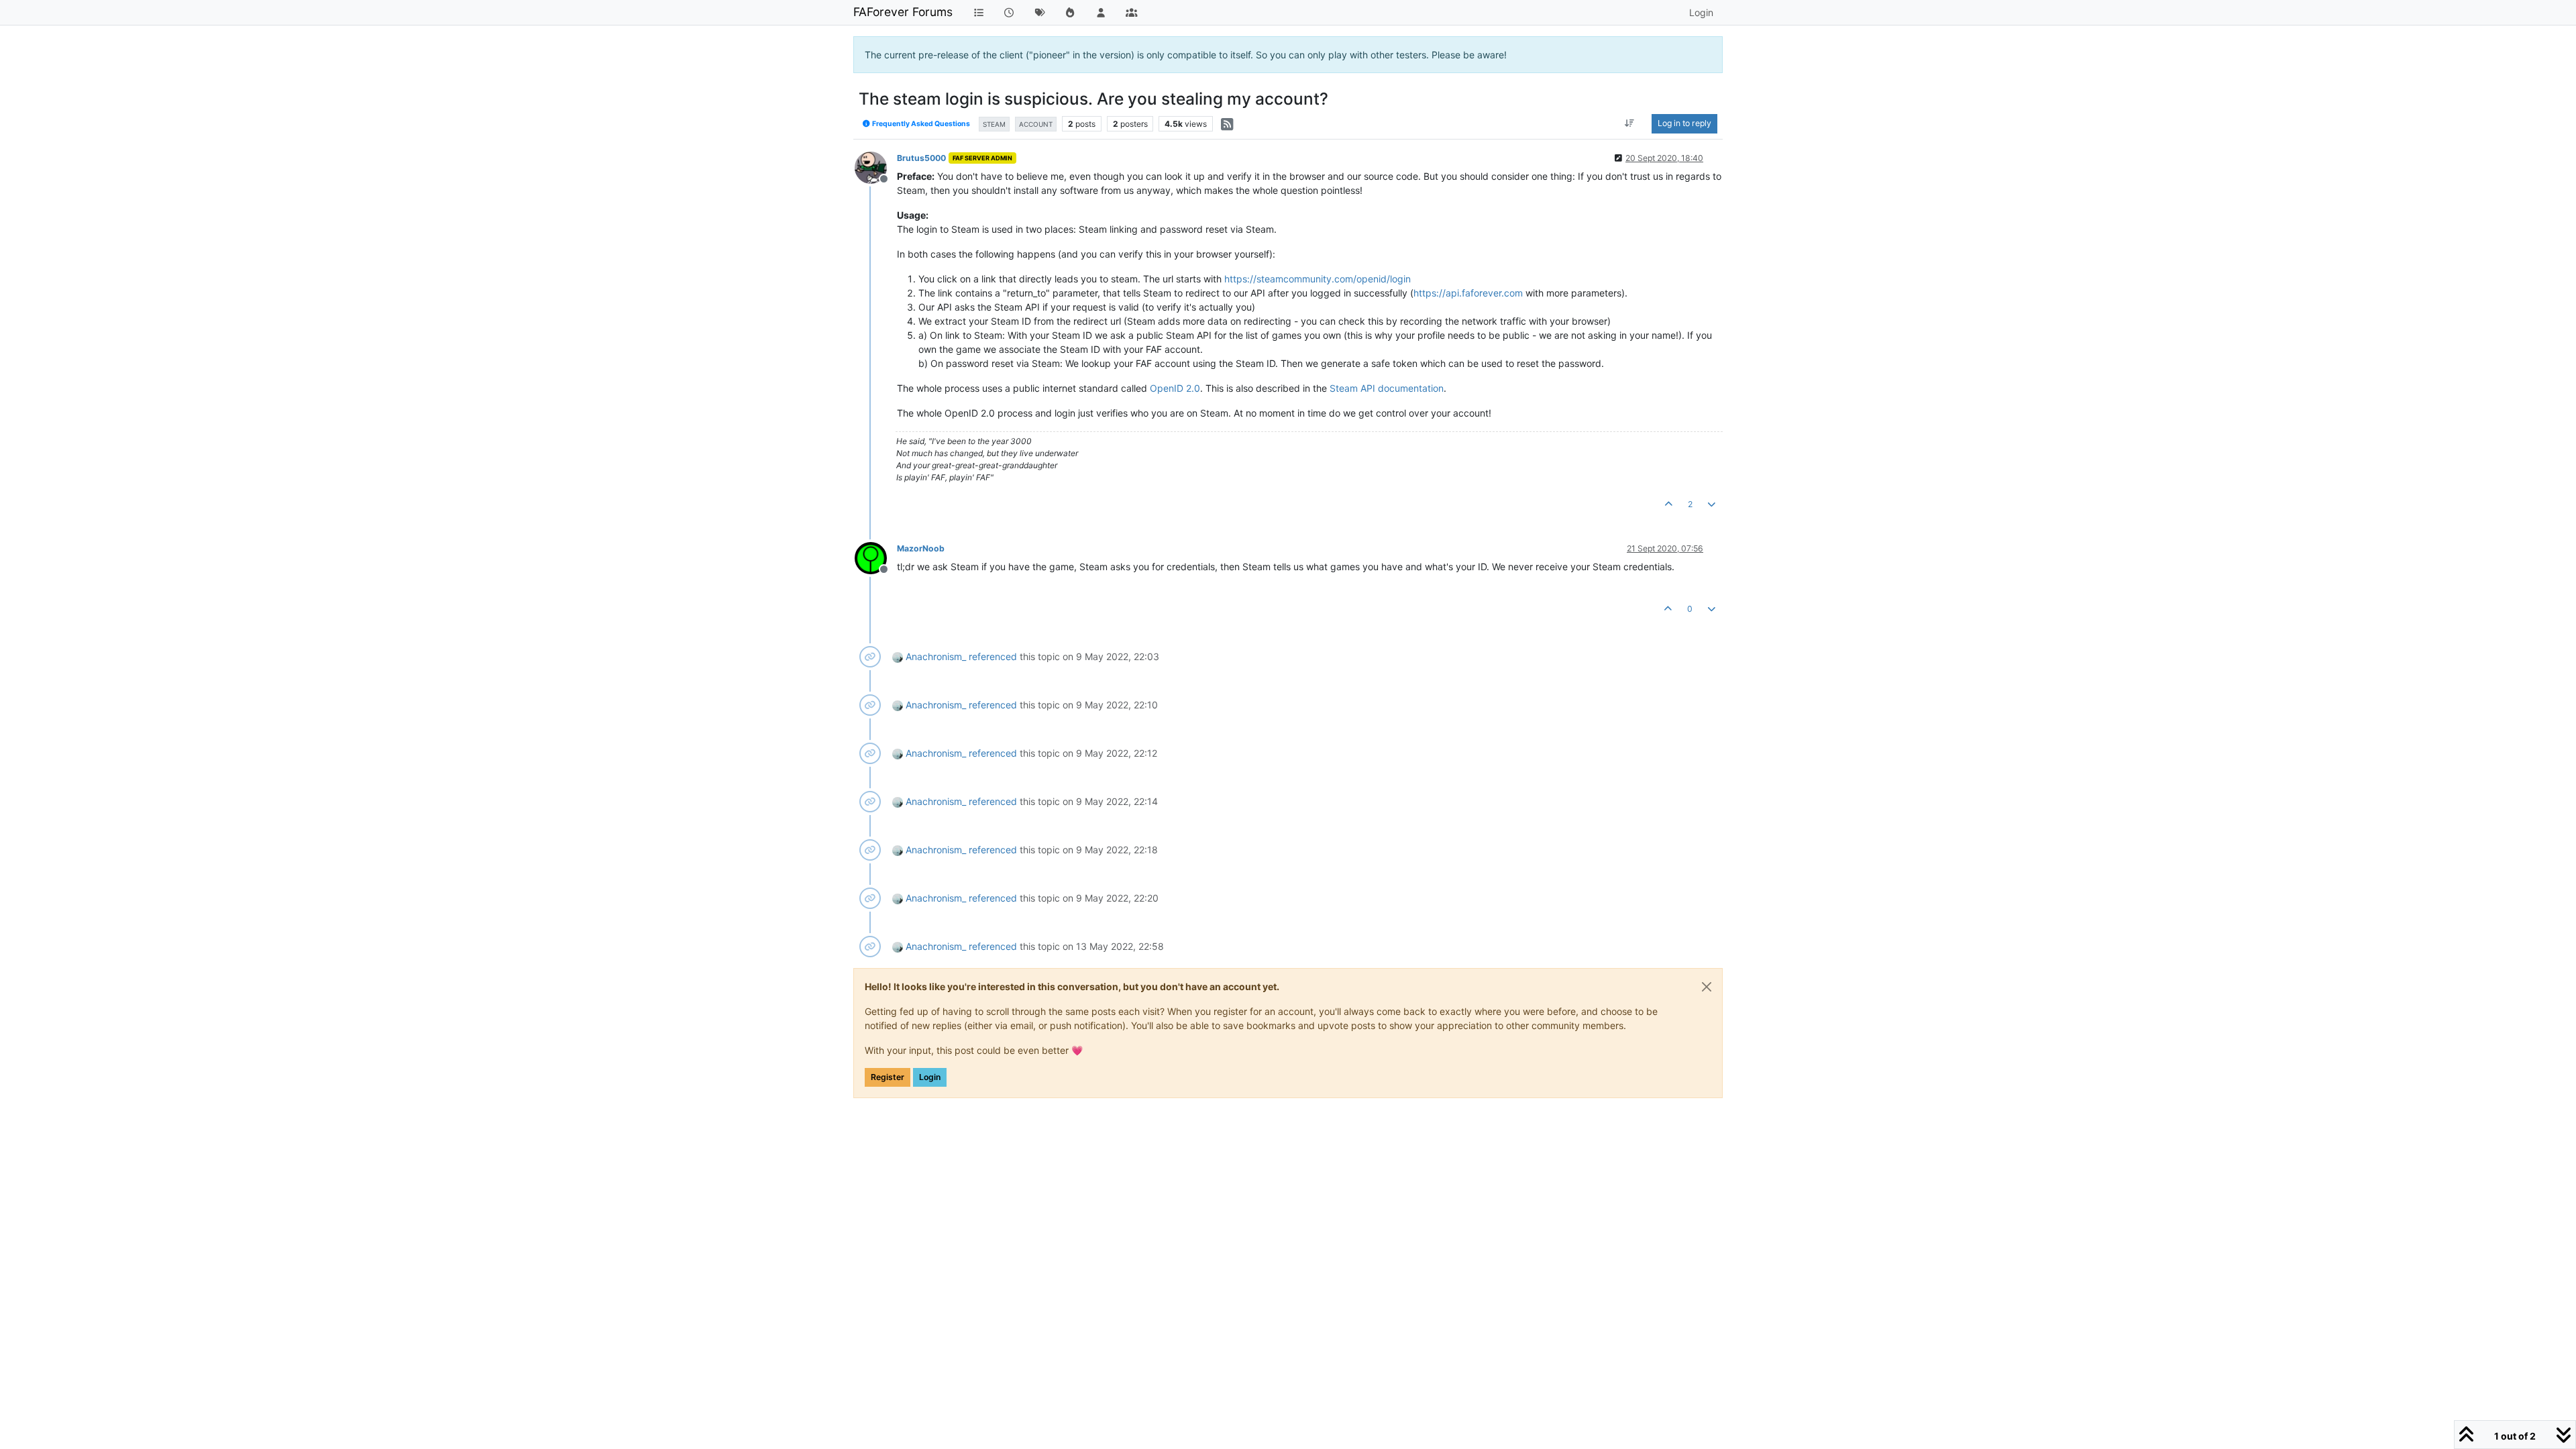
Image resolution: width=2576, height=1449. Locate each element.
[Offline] (876, 167)
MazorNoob (921, 548)
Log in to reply (1684, 123)
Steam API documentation (1387, 388)
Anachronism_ (936, 656)
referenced (993, 656)
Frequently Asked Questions (920, 124)
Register (888, 1077)
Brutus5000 (921, 158)
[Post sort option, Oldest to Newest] (1630, 123)
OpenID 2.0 (1175, 388)
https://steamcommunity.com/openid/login (1318, 279)
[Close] (1707, 987)
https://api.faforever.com (1468, 293)
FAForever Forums (903, 12)
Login (930, 1077)
